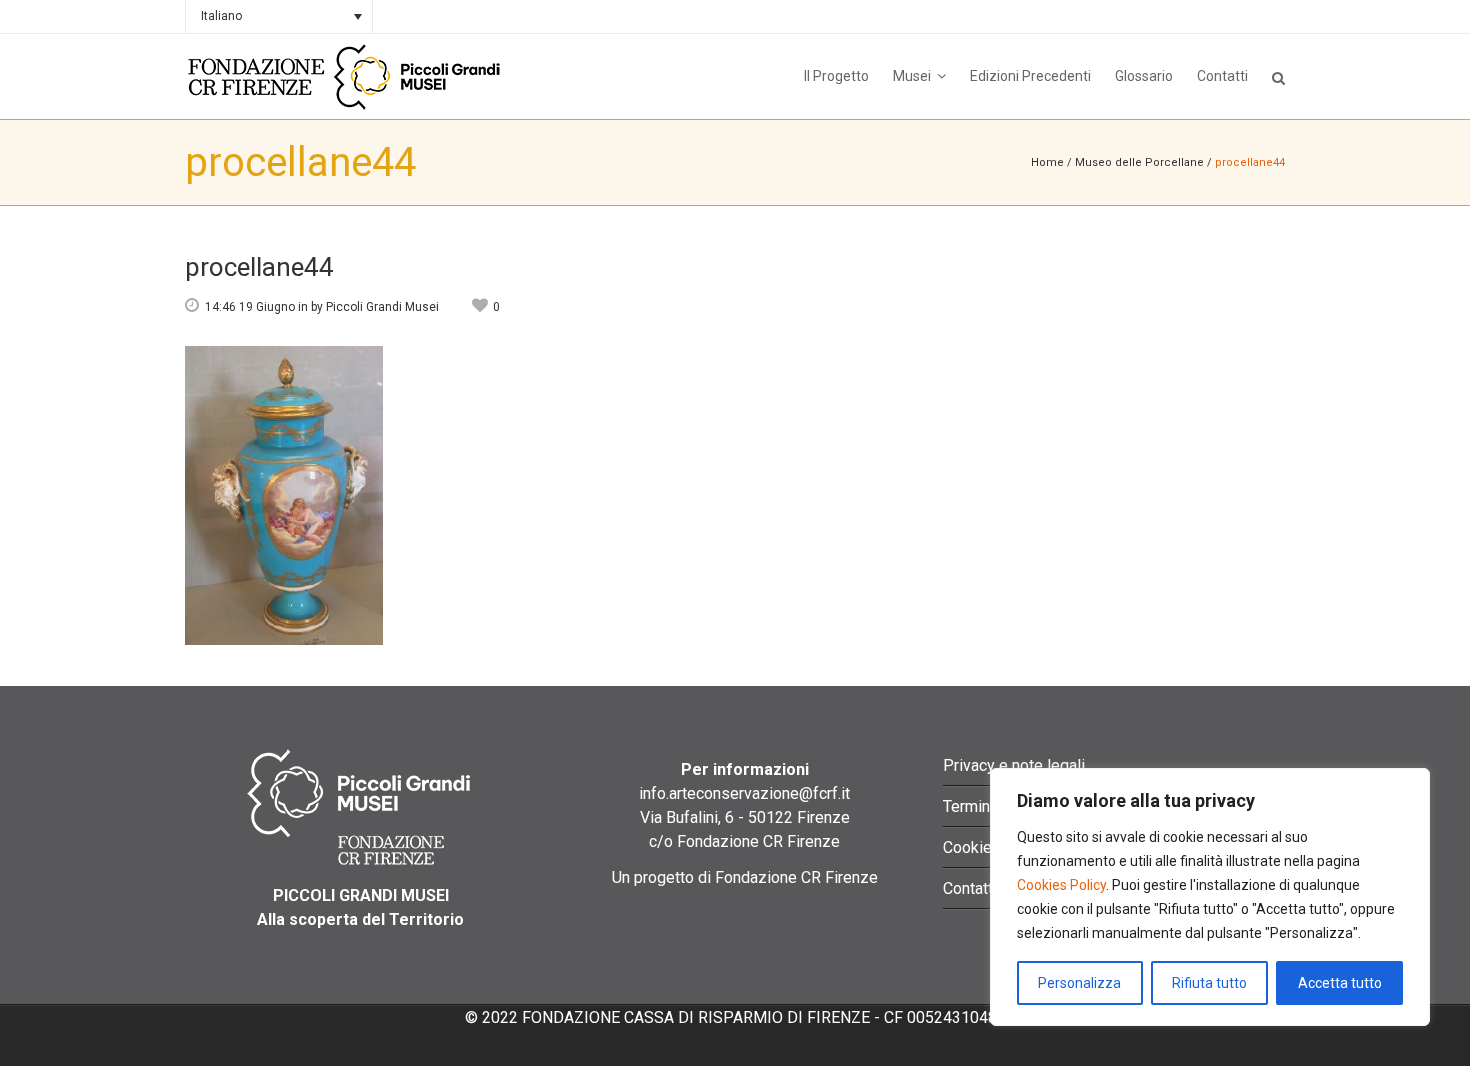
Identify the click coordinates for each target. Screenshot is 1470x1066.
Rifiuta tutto (1209, 983)
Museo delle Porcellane (1139, 162)
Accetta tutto (1340, 983)
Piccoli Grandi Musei (382, 307)
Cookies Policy (1061, 885)
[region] (1210, 897)
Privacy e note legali (1014, 765)
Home (1047, 162)
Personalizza (1079, 983)
